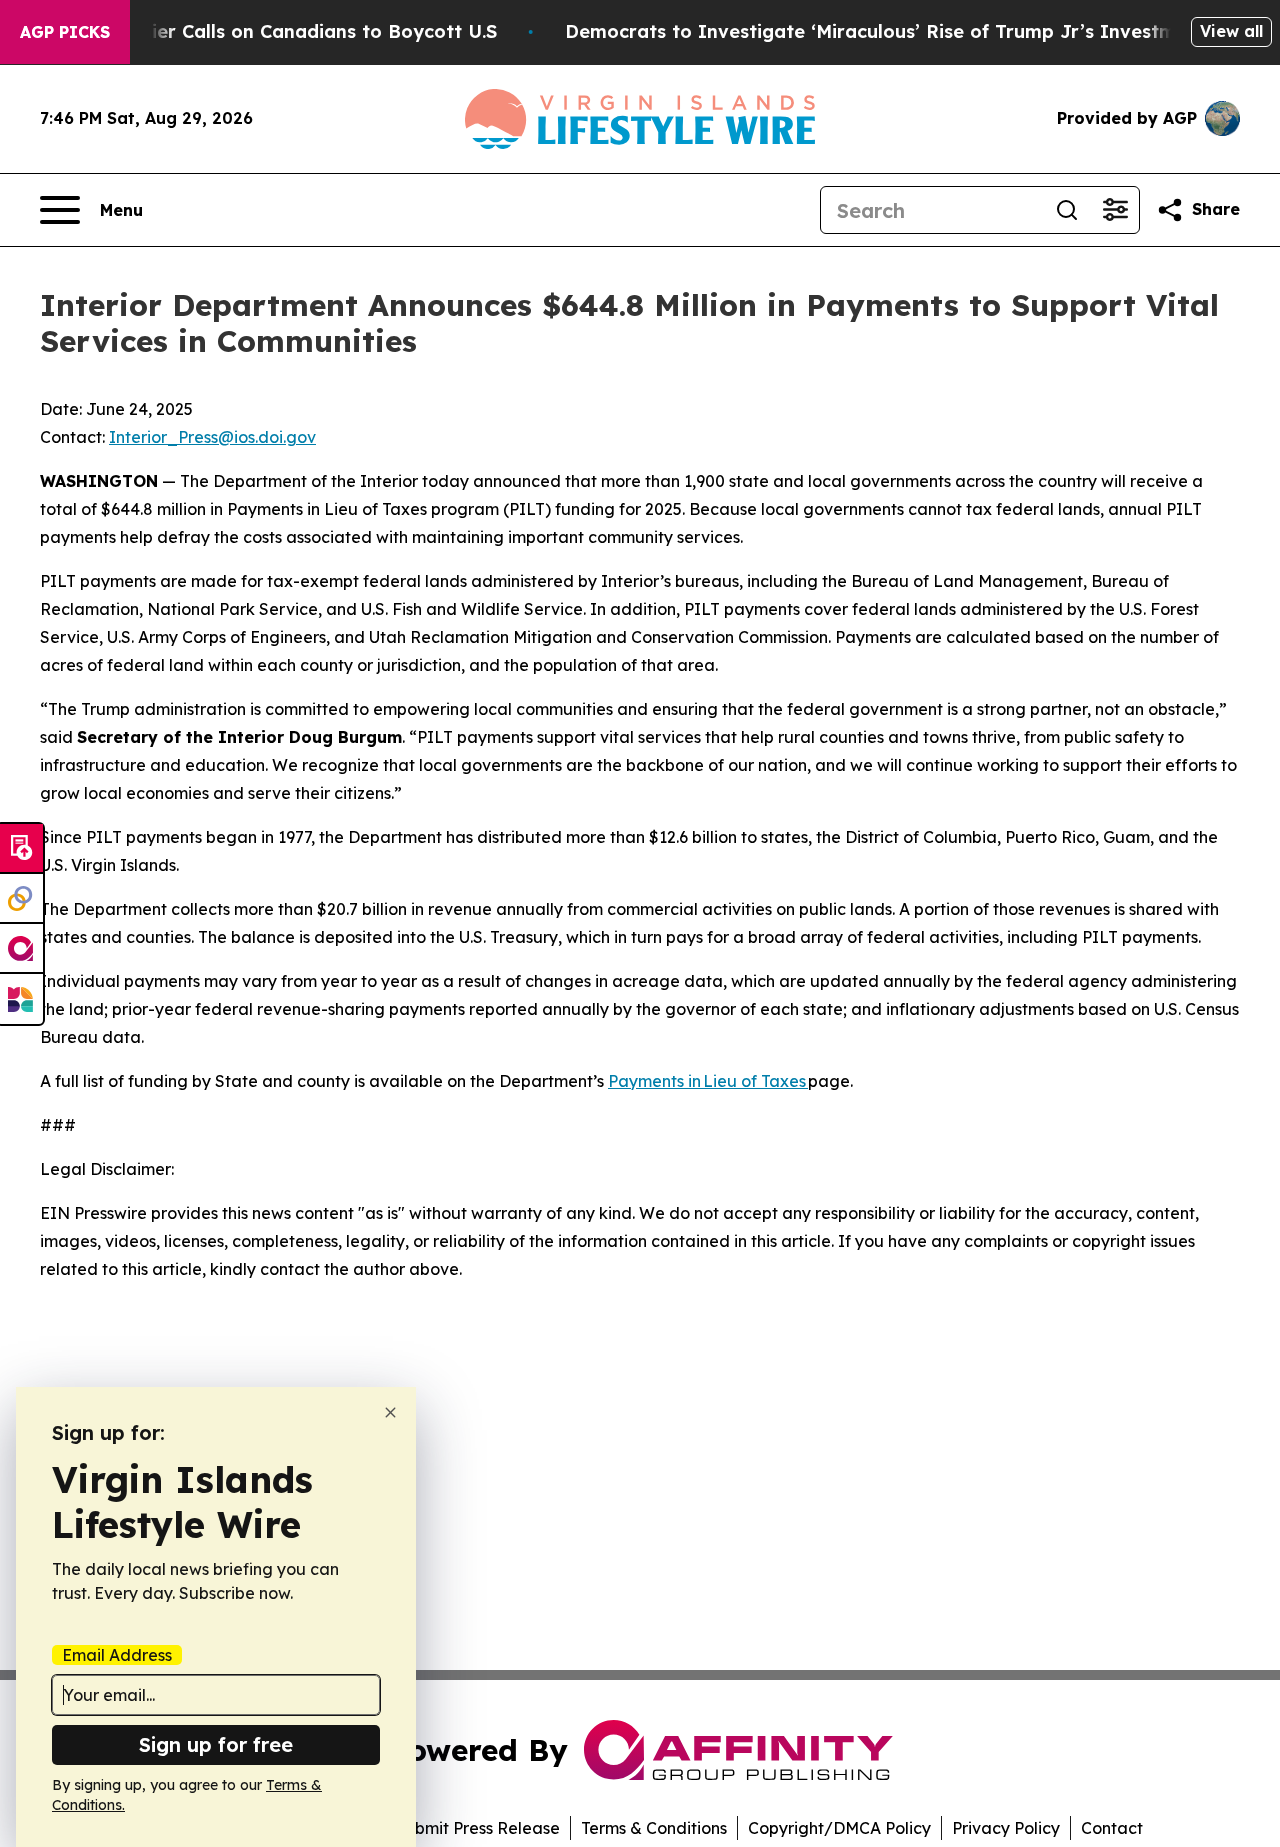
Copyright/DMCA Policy (839, 1828)
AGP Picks (65, 32)
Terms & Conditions (654, 1828)
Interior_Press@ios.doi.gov (212, 437)
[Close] (390, 1412)
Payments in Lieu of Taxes (708, 1081)
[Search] (1067, 210)
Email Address (117, 1655)
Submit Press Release (477, 1828)
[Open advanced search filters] (1115, 210)
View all (1231, 31)
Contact (1112, 1828)
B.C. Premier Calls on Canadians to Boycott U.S (281, 31)
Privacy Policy (1006, 1828)
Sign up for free (216, 1744)
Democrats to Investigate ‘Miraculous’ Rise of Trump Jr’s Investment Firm (909, 31)
